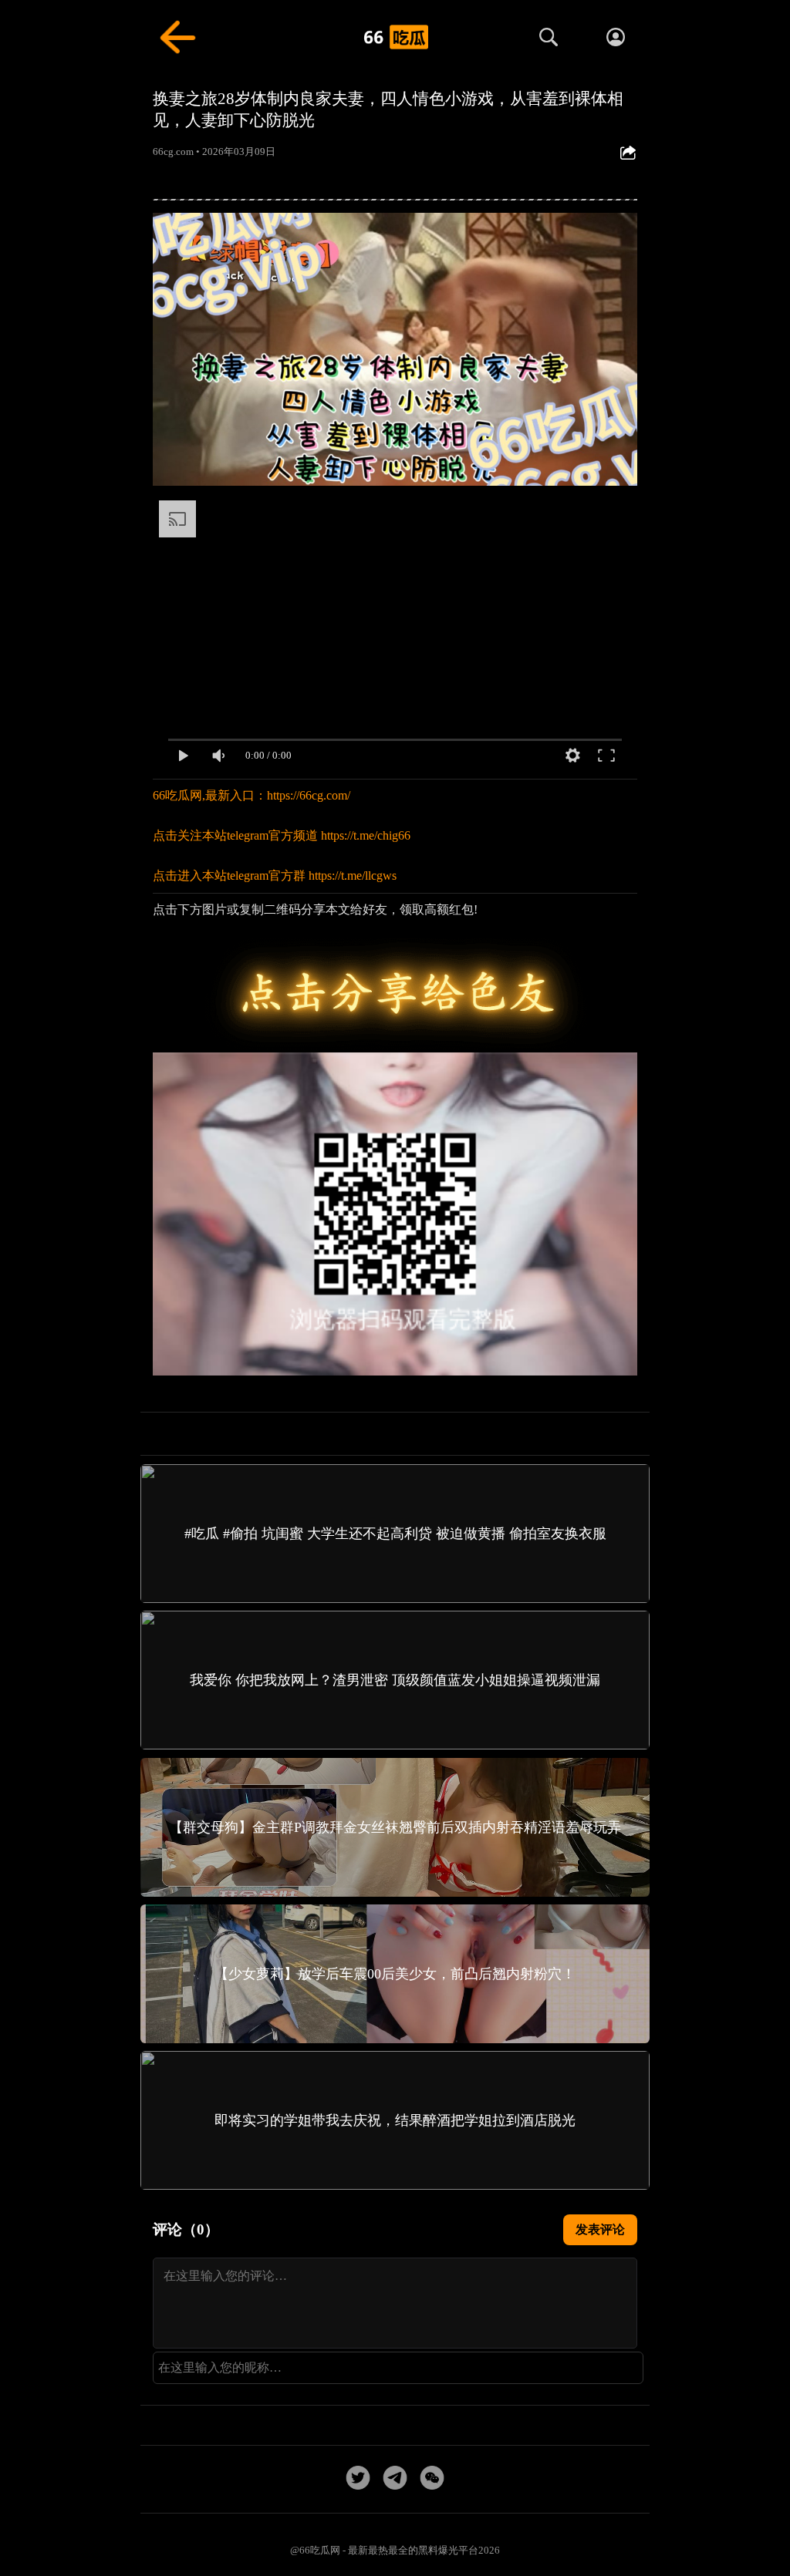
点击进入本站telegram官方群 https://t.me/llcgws (275, 876)
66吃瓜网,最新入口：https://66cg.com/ (252, 795)
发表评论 (600, 2229)
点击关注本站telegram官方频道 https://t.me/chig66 (282, 835)
